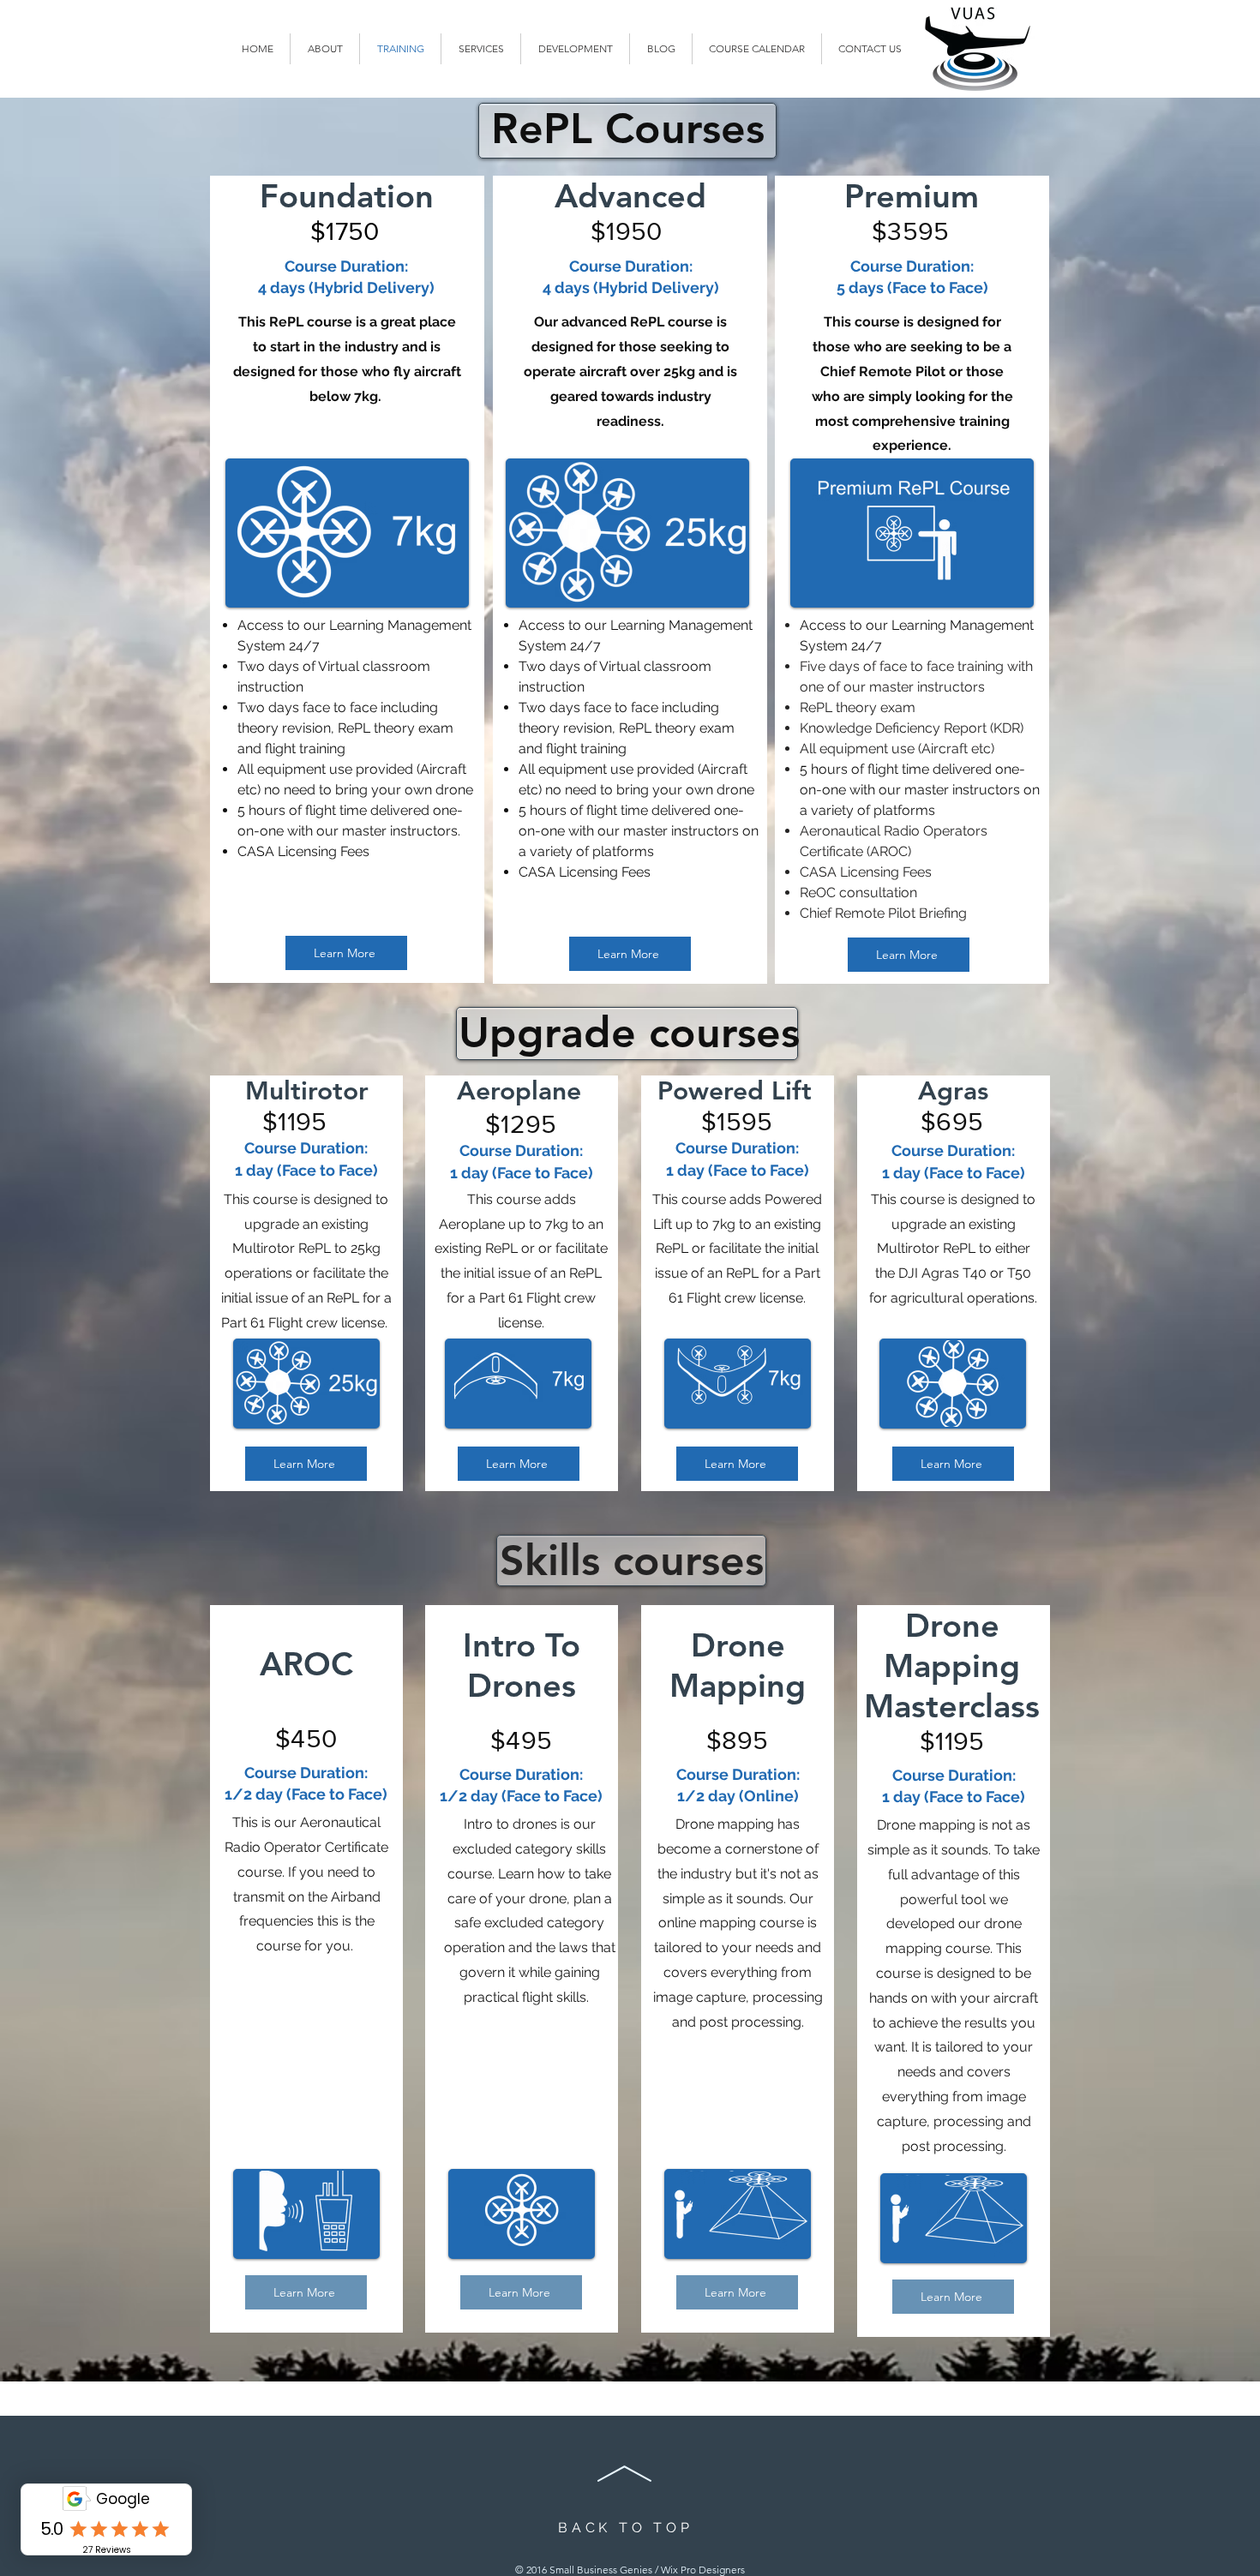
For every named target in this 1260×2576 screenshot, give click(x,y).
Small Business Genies (601, 2570)
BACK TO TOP (626, 2528)
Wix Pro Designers (703, 2570)
